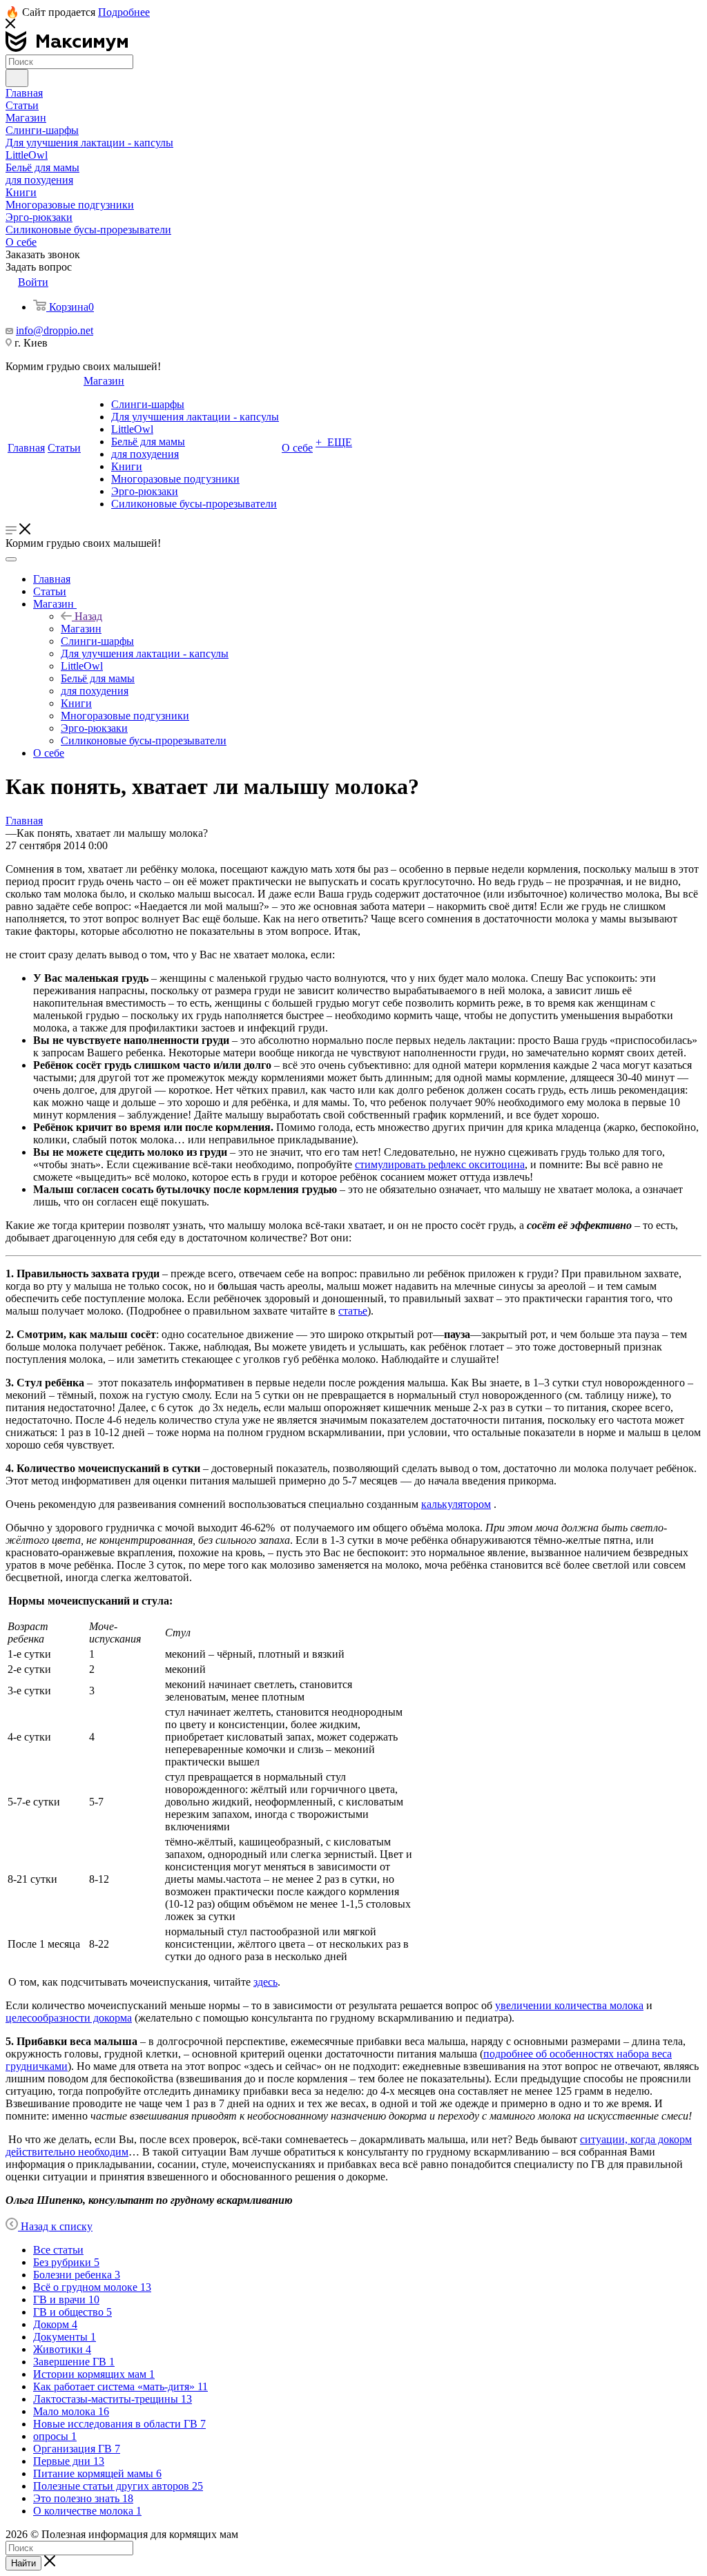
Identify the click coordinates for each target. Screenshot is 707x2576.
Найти (23, 2563)
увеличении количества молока (569, 2005)
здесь (265, 1982)
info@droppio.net (55, 330)
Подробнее (124, 12)
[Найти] (17, 78)
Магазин (81, 629)
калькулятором (456, 1504)
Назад (88, 616)
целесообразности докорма (69, 2018)
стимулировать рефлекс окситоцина (440, 1164)
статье (353, 1311)
